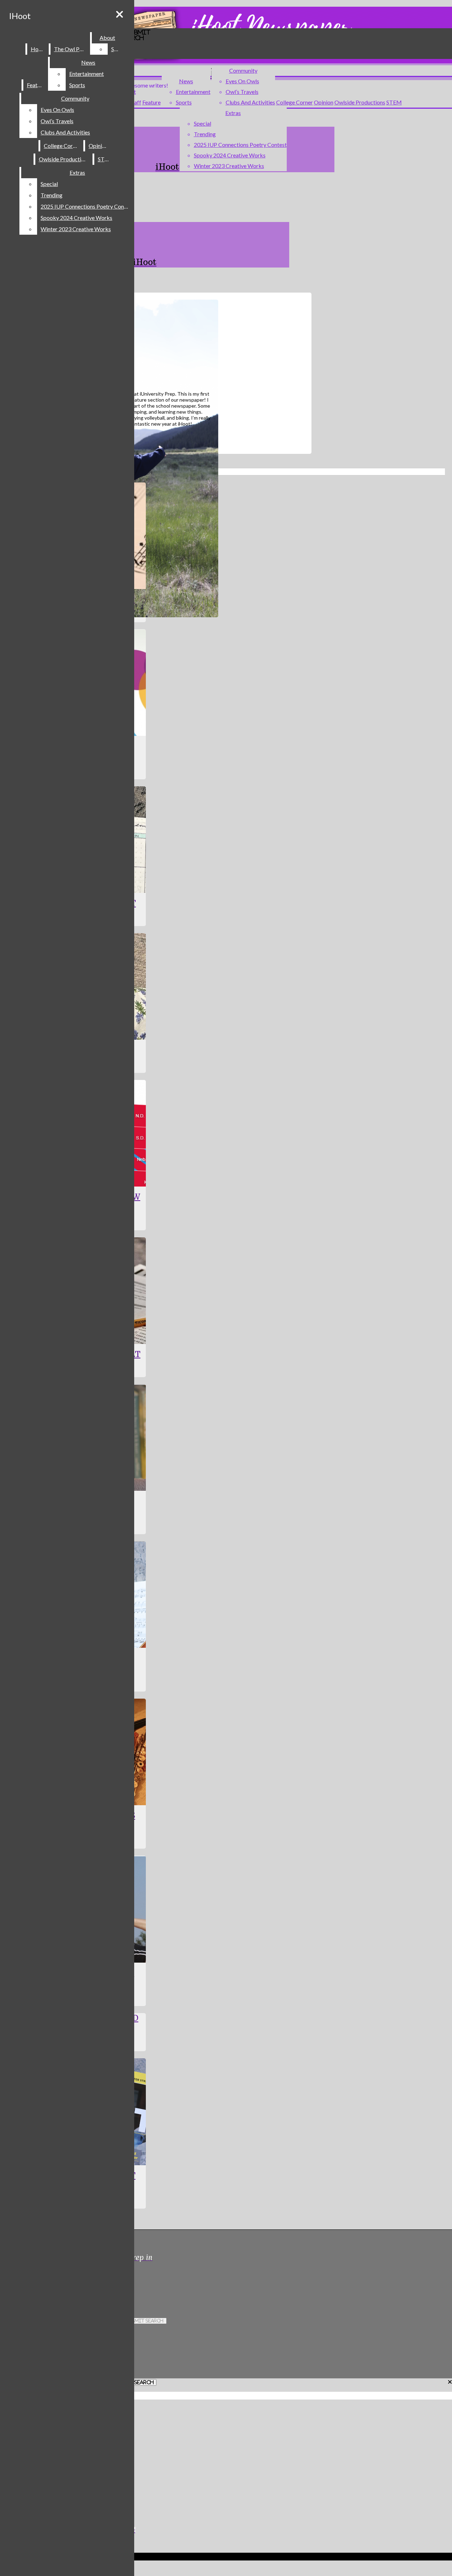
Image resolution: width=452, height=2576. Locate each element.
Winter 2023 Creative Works (229, 166)
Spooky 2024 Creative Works (230, 155)
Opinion (324, 102)
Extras (233, 113)
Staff (135, 102)
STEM (394, 102)
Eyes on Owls (242, 81)
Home (38, 49)
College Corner (295, 102)
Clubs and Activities (250, 102)
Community (243, 70)
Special (203, 123)
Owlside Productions (360, 102)
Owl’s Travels (242, 92)
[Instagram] (138, 2282)
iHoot (20, 16)
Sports (184, 102)
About (107, 38)
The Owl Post (71, 49)
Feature (151, 102)
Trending (205, 134)
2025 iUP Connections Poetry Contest (240, 145)
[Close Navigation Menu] (120, 14)
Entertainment (193, 92)
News (186, 81)
